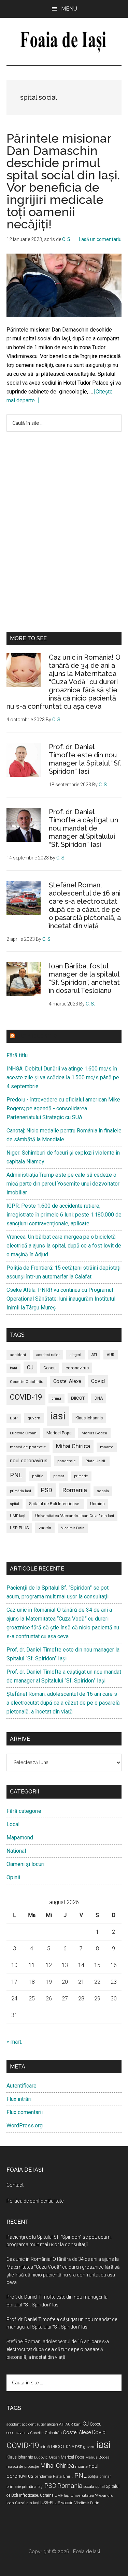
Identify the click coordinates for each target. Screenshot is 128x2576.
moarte (107, 1447)
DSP (14, 1418)
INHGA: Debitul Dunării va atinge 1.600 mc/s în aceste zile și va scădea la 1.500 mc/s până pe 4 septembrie (63, 1077)
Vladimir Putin (73, 1528)
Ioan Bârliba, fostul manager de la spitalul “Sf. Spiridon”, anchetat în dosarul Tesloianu (84, 978)
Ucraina (97, 1504)
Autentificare (22, 2086)
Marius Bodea (94, 1433)
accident (18, 1355)
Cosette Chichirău (27, 1382)
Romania (75, 1490)
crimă (56, 1398)
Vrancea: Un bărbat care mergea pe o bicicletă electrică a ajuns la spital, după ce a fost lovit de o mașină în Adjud (64, 1246)
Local (13, 1824)
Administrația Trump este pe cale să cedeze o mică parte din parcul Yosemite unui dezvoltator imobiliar (63, 1184)
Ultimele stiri (37, 1036)
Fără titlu (17, 1055)
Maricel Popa (59, 1433)
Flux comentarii (25, 2112)
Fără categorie (24, 1811)
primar (59, 1476)
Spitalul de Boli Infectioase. (55, 1504)
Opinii (13, 1877)
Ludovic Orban (23, 1433)
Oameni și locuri (25, 1864)
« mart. (14, 2042)
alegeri (75, 1355)
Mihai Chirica (73, 1446)
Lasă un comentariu (100, 239)
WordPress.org (25, 2126)
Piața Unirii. (96, 1461)
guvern (34, 1418)
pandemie (66, 1461)
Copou (49, 1368)
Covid (98, 1381)
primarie (81, 1476)
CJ (30, 1367)
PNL (16, 1475)
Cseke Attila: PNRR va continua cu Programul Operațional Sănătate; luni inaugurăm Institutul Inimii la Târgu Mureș (61, 1299)
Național (16, 1851)
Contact (15, 2185)
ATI (94, 1355)
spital (15, 1504)
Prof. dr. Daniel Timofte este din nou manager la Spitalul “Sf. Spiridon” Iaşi (85, 759)
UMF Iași (18, 1516)
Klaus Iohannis (89, 1418)
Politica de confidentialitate (35, 2201)
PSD (47, 1490)
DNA (99, 1398)
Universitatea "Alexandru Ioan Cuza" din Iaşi (75, 1516)
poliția (38, 1476)
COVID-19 (26, 1397)
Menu (69, 9)
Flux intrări (19, 2099)
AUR (111, 1355)
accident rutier (48, 1355)
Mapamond (20, 1838)
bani (13, 1368)
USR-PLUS (19, 1528)
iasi (58, 1416)
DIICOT (78, 1398)
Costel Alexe (67, 1381)
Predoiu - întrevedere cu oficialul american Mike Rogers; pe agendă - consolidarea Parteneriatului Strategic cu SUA (63, 1108)
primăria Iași (20, 1491)
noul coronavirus (29, 1461)
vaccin (45, 1528)
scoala (103, 1491)
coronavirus (77, 1368)
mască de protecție (28, 1447)
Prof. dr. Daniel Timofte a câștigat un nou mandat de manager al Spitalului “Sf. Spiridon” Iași (83, 828)
